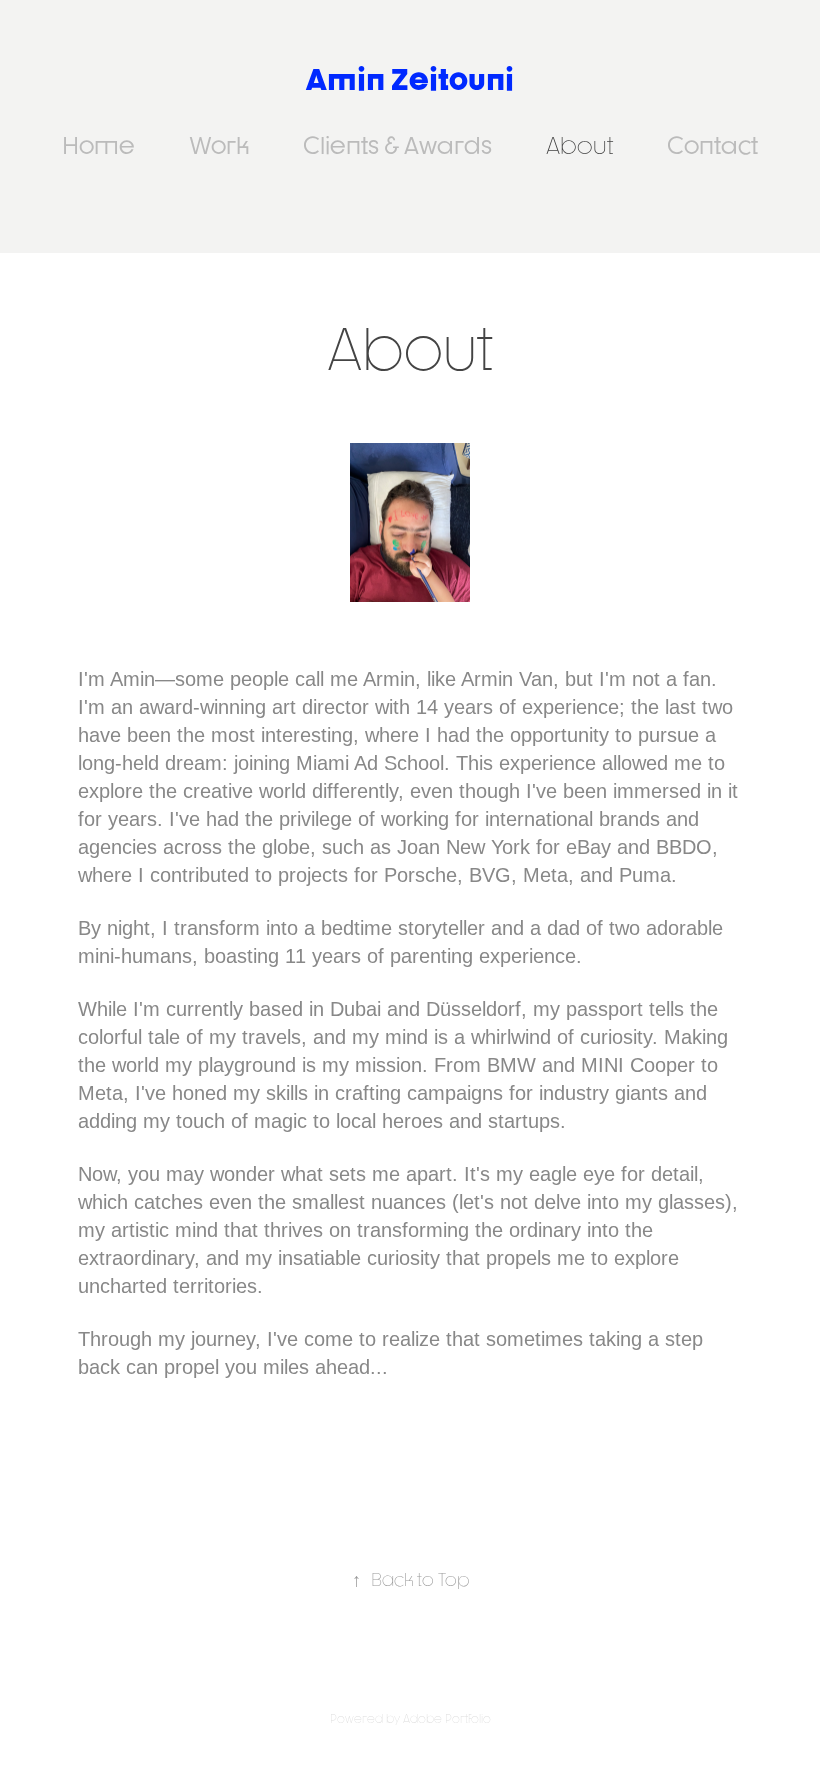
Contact (712, 145)
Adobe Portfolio (447, 1718)
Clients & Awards (397, 145)
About (579, 145)
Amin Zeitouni (410, 78)
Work (219, 145)
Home (98, 145)
